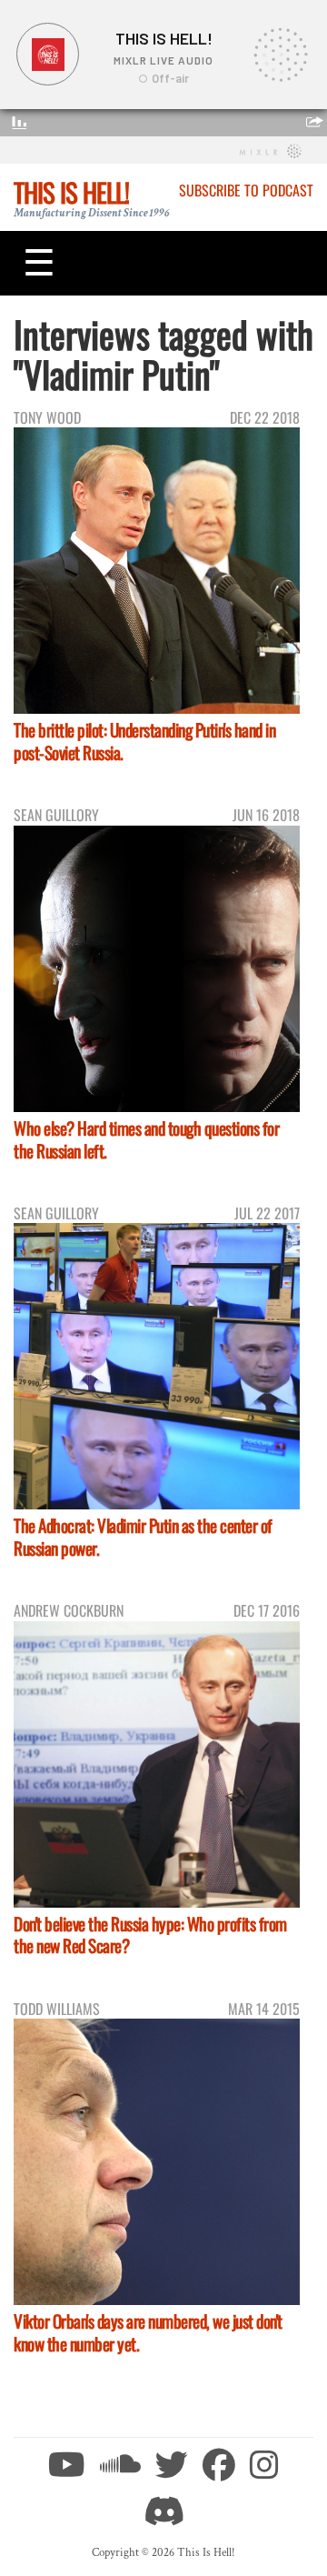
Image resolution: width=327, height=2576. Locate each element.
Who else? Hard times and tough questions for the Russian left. (146, 1139)
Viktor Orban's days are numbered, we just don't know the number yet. (148, 2332)
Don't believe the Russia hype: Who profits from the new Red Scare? (150, 1935)
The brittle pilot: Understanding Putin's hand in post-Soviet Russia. (144, 741)
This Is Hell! (71, 192)
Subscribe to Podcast (246, 190)
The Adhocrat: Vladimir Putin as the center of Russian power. (143, 1537)
